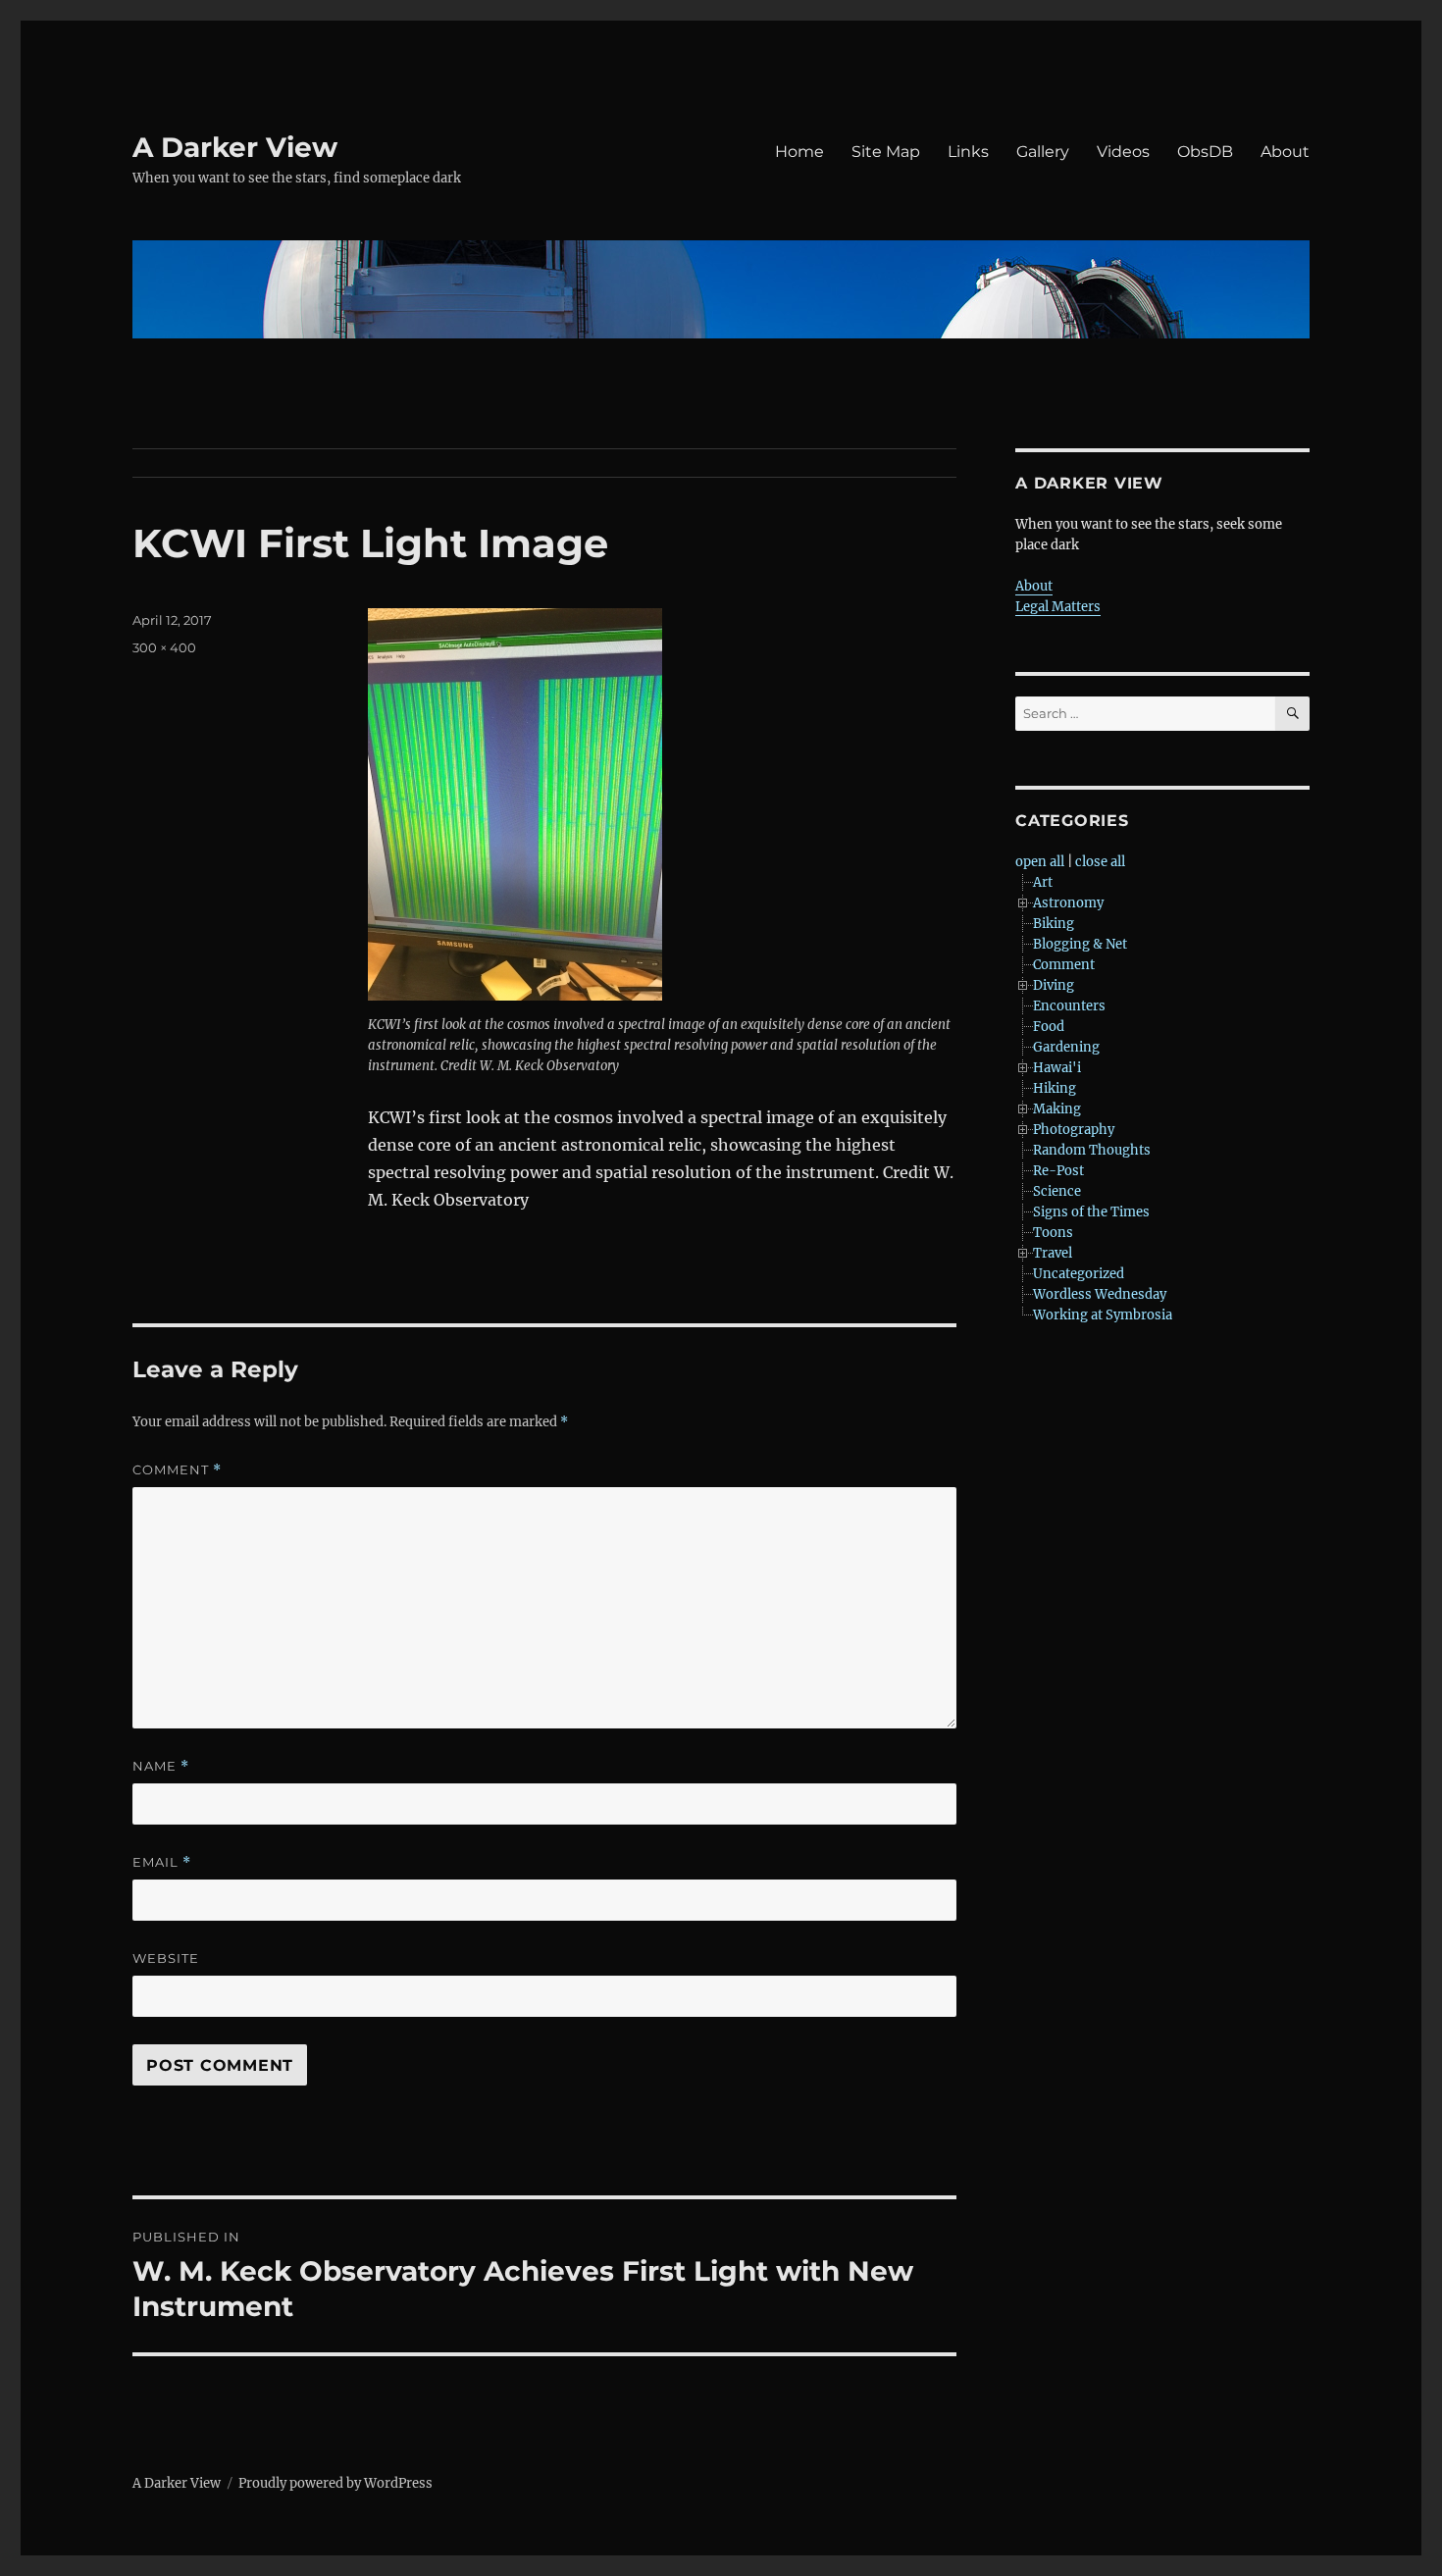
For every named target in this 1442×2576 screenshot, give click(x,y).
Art (1043, 882)
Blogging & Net (1080, 944)
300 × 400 (164, 647)
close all (1100, 862)
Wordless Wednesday (1100, 1294)
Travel (1053, 1253)
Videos (1123, 152)
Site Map (886, 152)
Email (162, 1862)
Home (799, 152)
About (1285, 152)
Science (1057, 1191)
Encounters (1069, 1006)
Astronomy (1068, 903)
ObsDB (1205, 152)
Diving (1054, 985)
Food (1049, 1027)
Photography (1074, 1130)
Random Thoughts (1092, 1150)
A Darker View (235, 147)
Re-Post (1058, 1171)
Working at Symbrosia (1103, 1315)
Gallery (1043, 152)
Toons (1053, 1233)
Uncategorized (1079, 1274)
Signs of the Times (1091, 1212)
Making (1057, 1109)
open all (1040, 862)
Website (166, 1958)
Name (161, 1766)
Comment (177, 1470)
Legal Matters (1058, 607)
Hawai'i (1057, 1068)
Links (968, 152)
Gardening (1066, 1047)
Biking (1054, 924)
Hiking (1055, 1088)
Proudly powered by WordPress (335, 2483)
